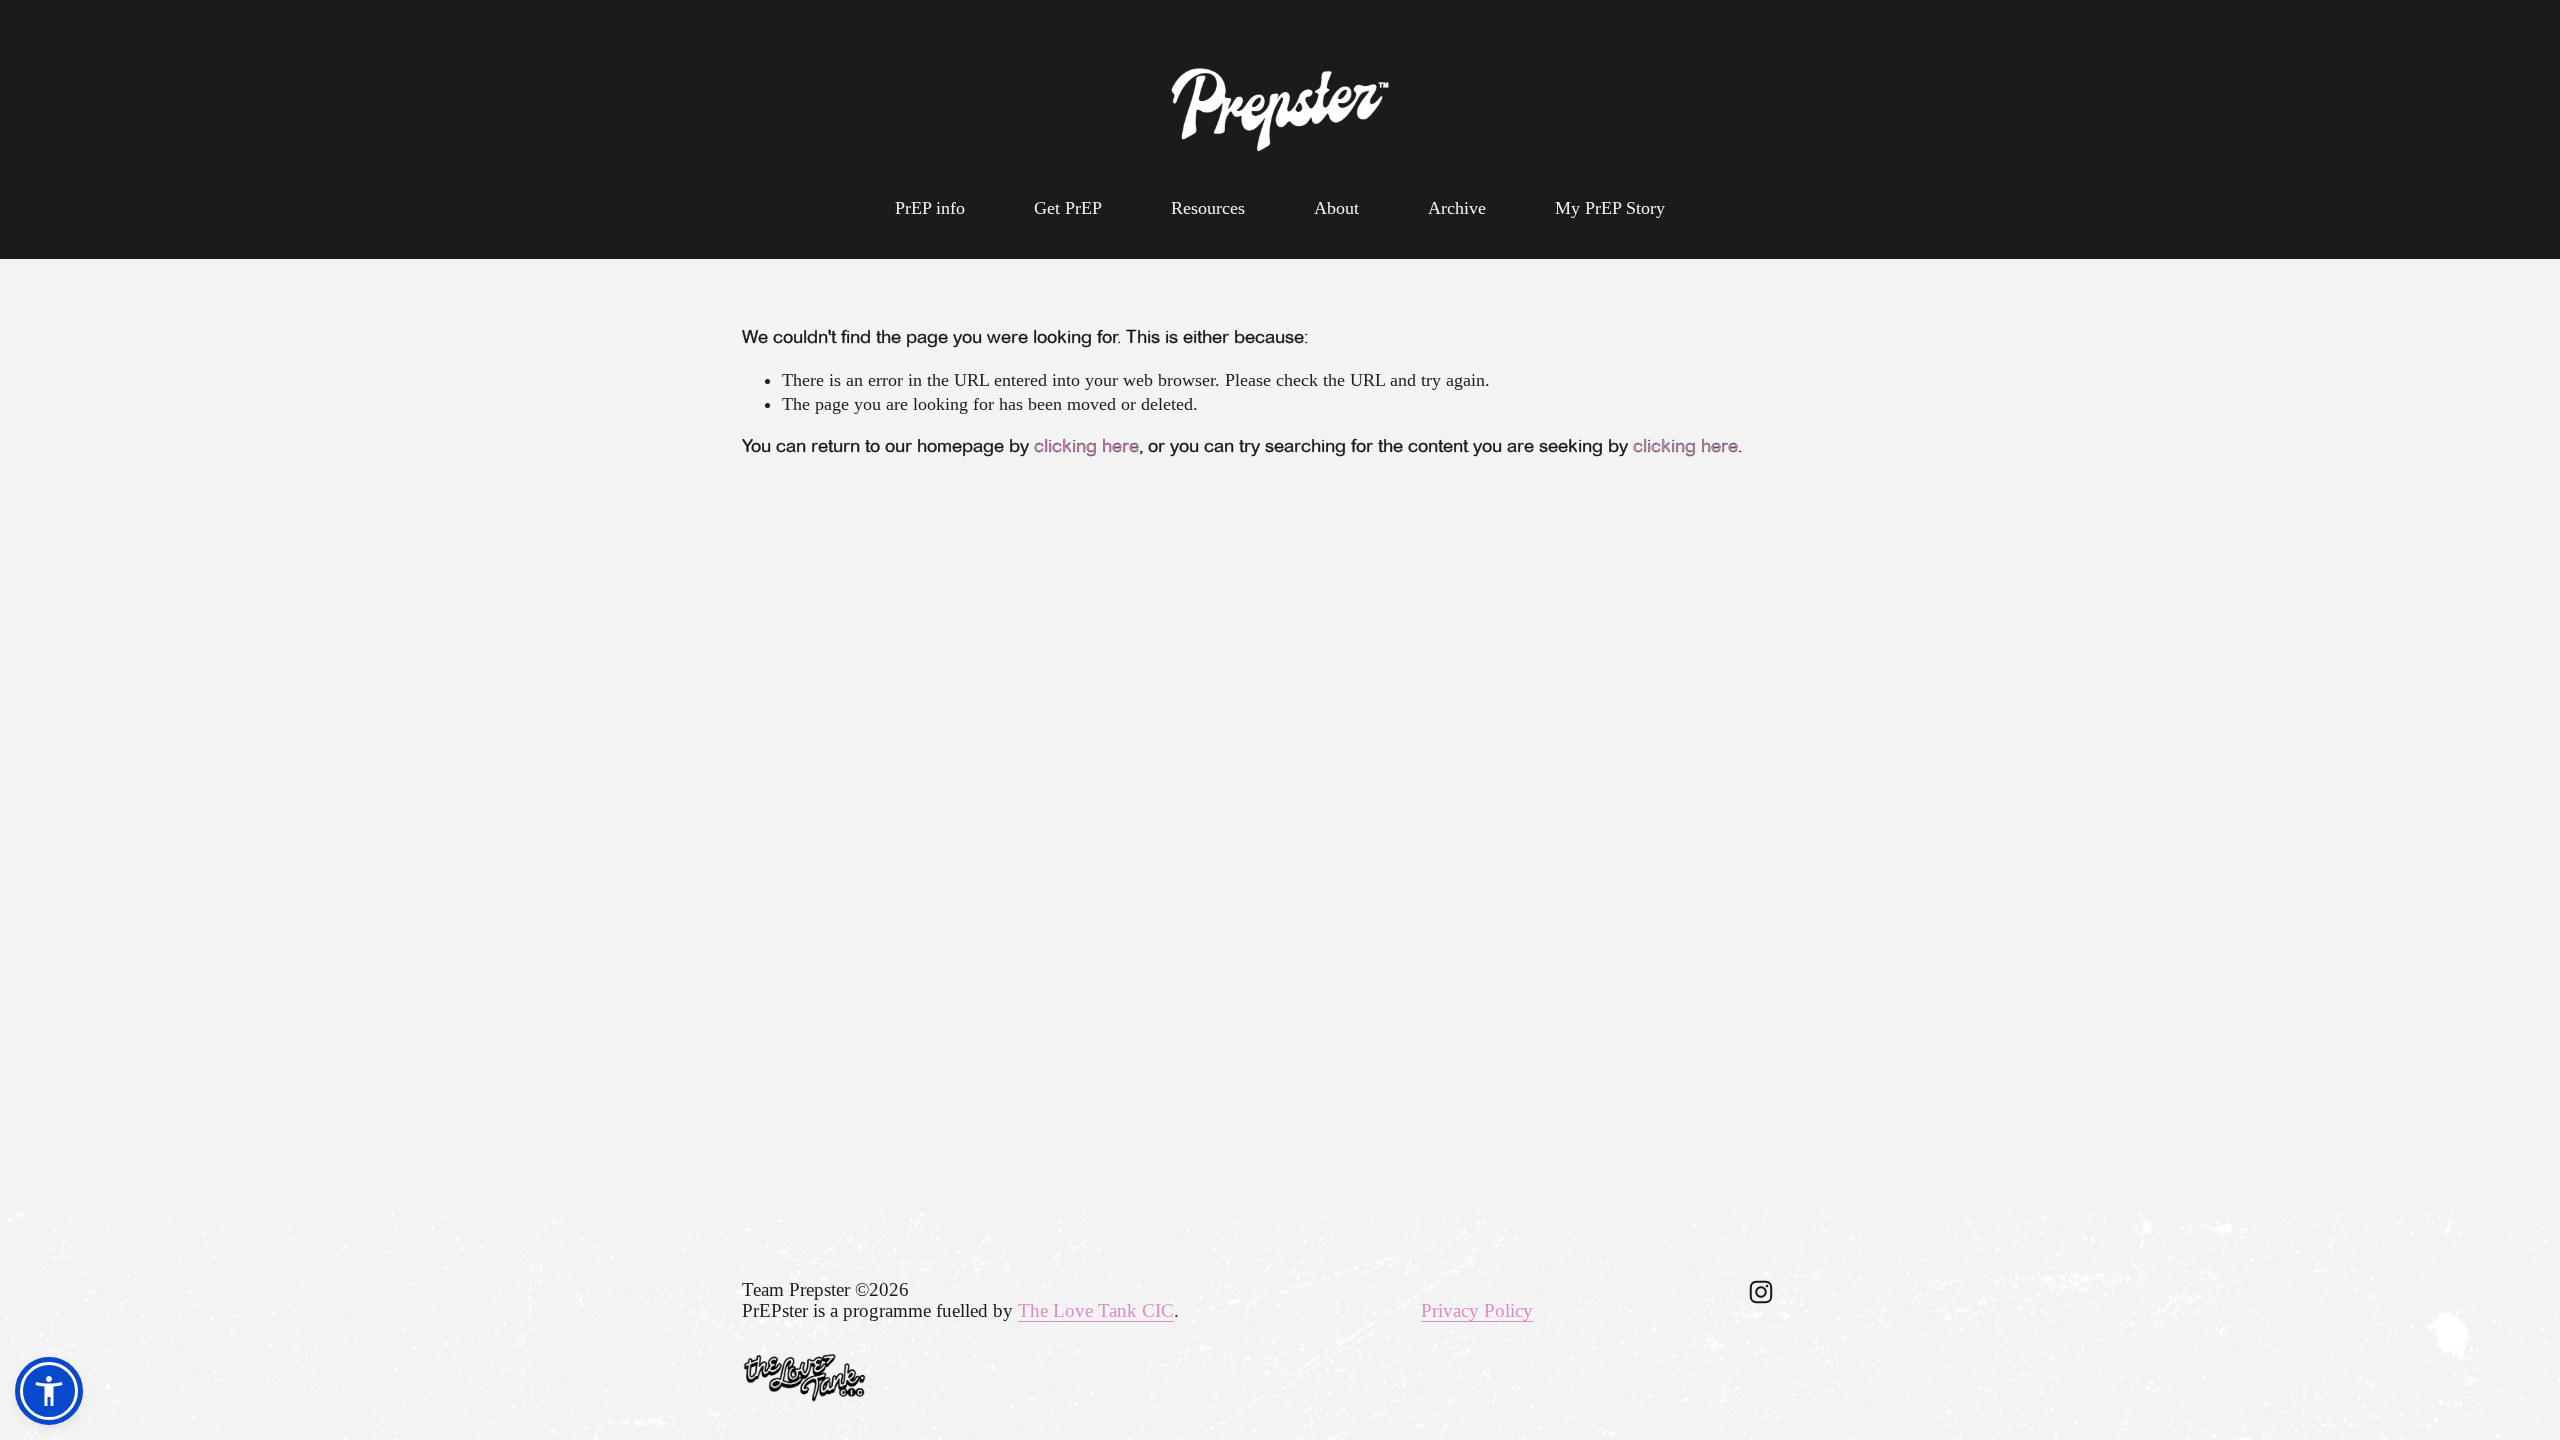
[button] (49, 1391)
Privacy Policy (1477, 1310)
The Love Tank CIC (1096, 1311)
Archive (1457, 208)
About (1336, 208)
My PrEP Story (1610, 208)
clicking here (1086, 446)
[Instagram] (1761, 1292)
